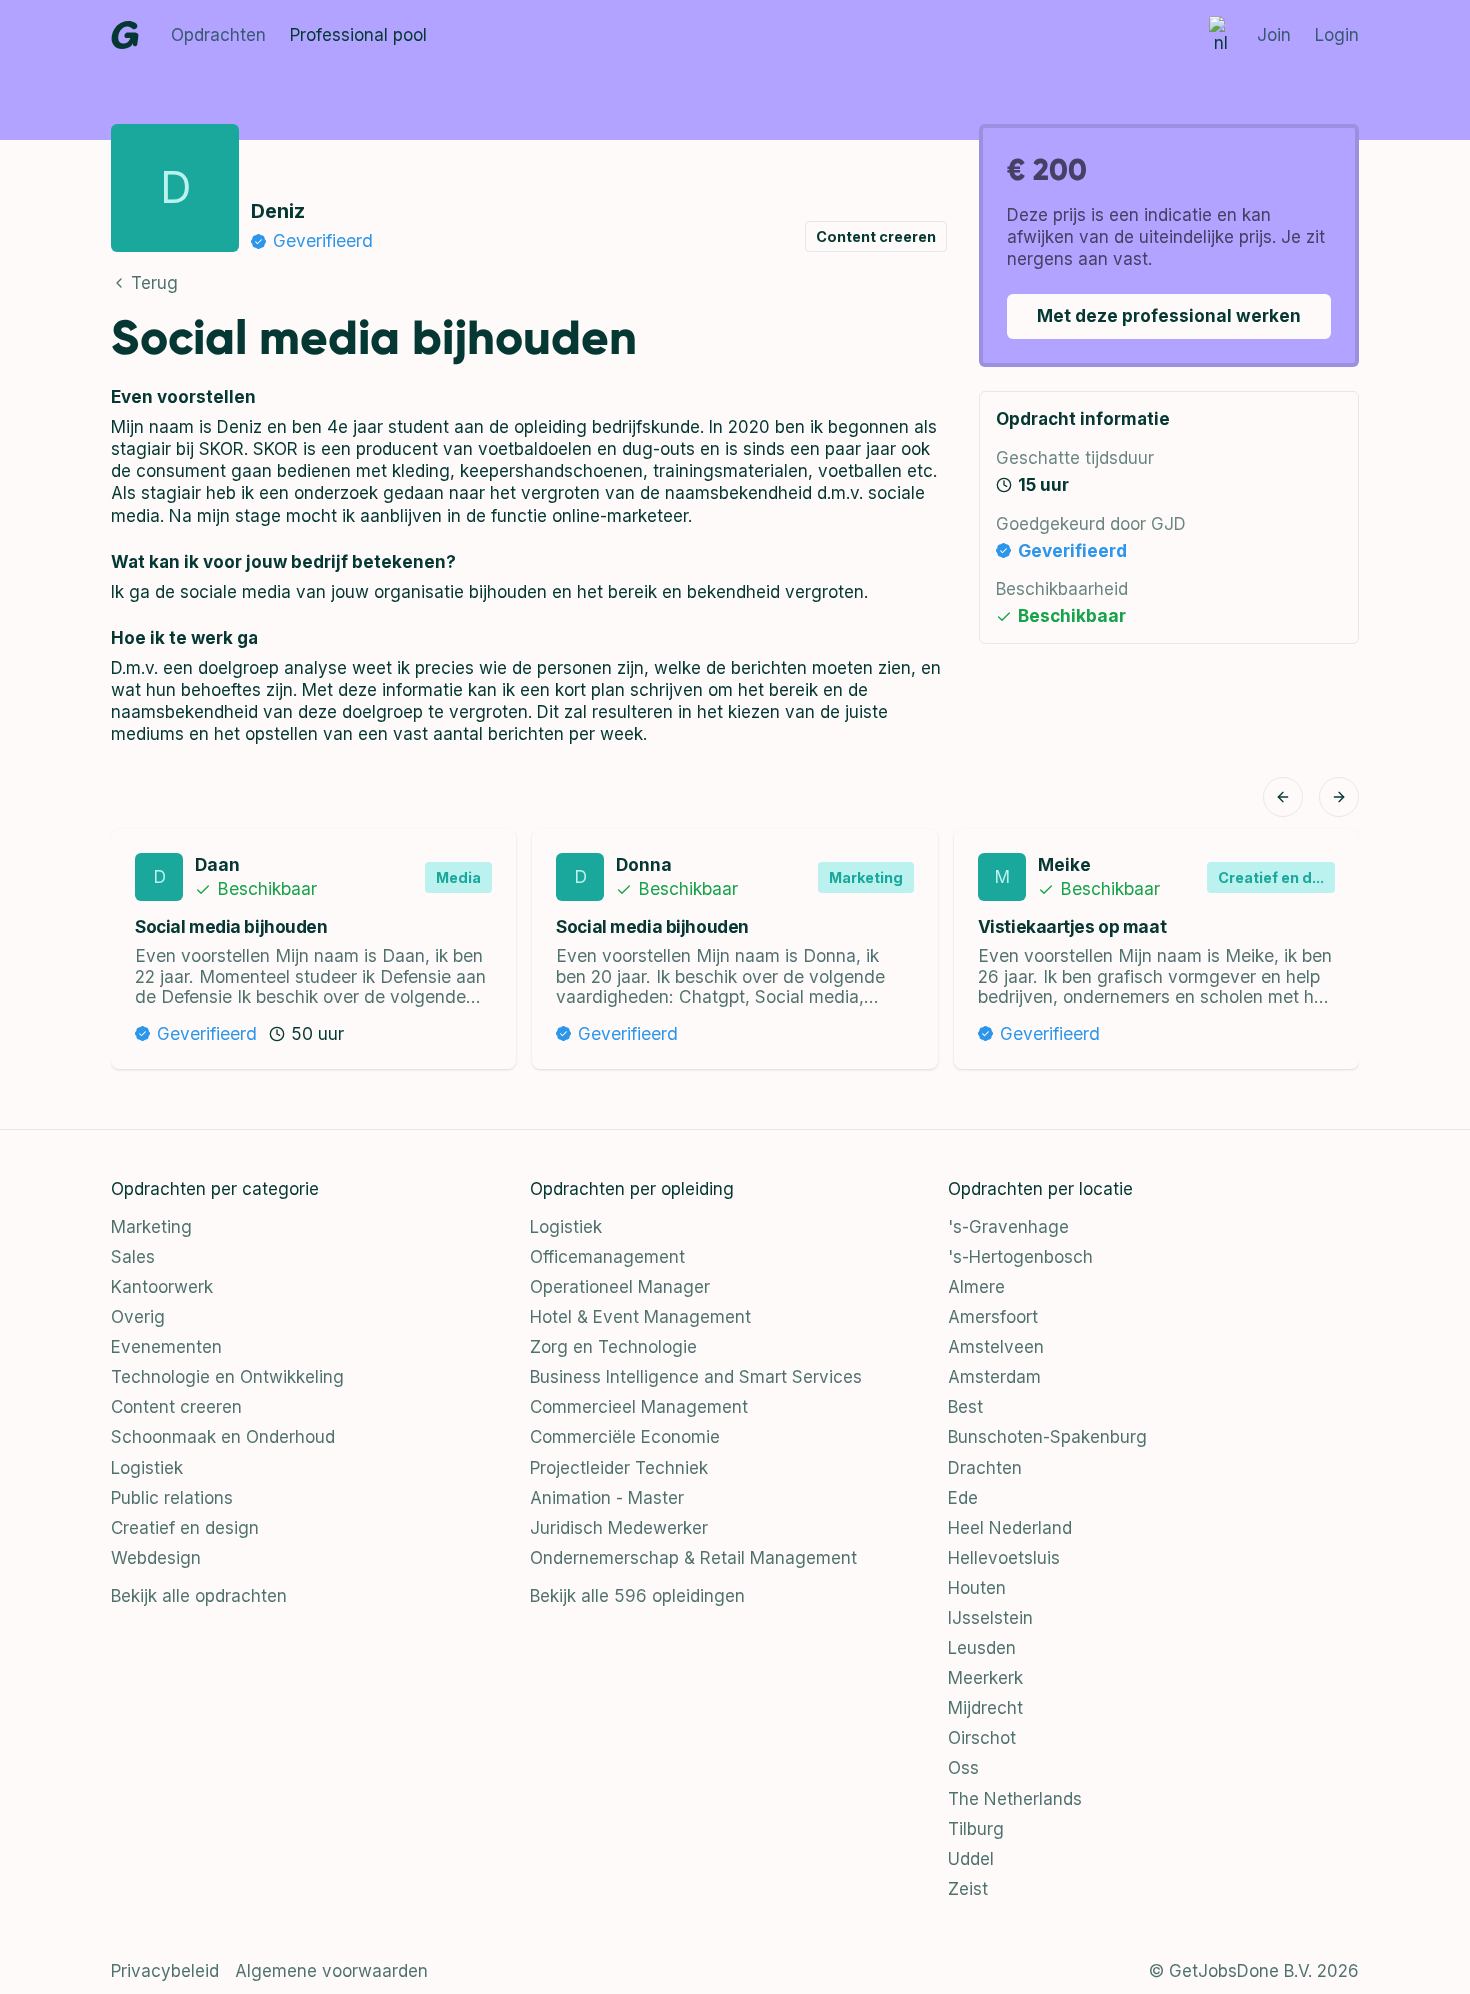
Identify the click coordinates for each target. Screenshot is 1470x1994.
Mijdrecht (985, 1708)
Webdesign (156, 1558)
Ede (963, 1498)
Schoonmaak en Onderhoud (223, 1437)
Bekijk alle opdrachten (199, 1596)
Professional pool (358, 35)
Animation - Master (607, 1498)
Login (1337, 35)
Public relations (172, 1498)
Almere (976, 1287)
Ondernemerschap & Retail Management (693, 1558)
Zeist (968, 1889)
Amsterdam (994, 1377)
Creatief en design (185, 1528)
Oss (963, 1768)
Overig (138, 1317)
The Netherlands (1015, 1799)
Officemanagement (607, 1257)
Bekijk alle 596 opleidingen (637, 1596)
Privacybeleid (165, 1971)
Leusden (982, 1648)
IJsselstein (990, 1618)
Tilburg (976, 1829)
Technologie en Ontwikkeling (227, 1377)
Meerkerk (985, 1678)
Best (965, 1407)
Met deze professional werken (1169, 315)
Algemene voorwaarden (331, 1971)
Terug (154, 283)
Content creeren (176, 1407)
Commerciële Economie (625, 1437)
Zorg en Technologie (613, 1347)
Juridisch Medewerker (619, 1528)
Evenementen (166, 1347)
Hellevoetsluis (1004, 1558)
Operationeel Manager (620, 1287)
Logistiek (147, 1468)
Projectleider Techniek (619, 1468)
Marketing (151, 1227)
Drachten (985, 1468)
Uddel (971, 1859)
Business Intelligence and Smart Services (696, 1377)
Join (1274, 35)
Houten (977, 1588)
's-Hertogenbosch (1020, 1257)
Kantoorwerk (162, 1287)
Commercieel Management (639, 1407)
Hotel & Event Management (640, 1317)
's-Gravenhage (1008, 1227)
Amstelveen (996, 1347)
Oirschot (982, 1738)
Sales (133, 1257)
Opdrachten (218, 35)
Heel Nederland (1010, 1528)
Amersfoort (993, 1317)
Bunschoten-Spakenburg (1047, 1437)
